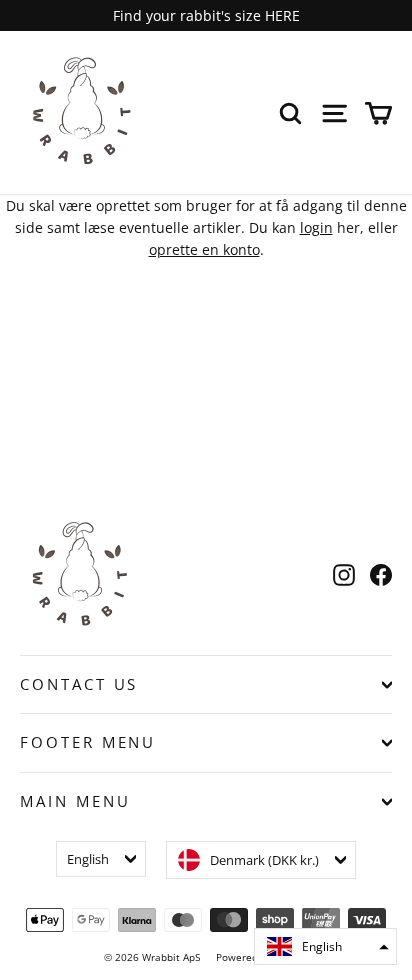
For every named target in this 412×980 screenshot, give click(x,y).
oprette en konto (204, 249)
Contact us (79, 684)
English (88, 859)
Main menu (75, 801)
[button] (325, 946)
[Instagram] (344, 574)
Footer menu (88, 742)
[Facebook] (381, 574)
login (316, 227)
